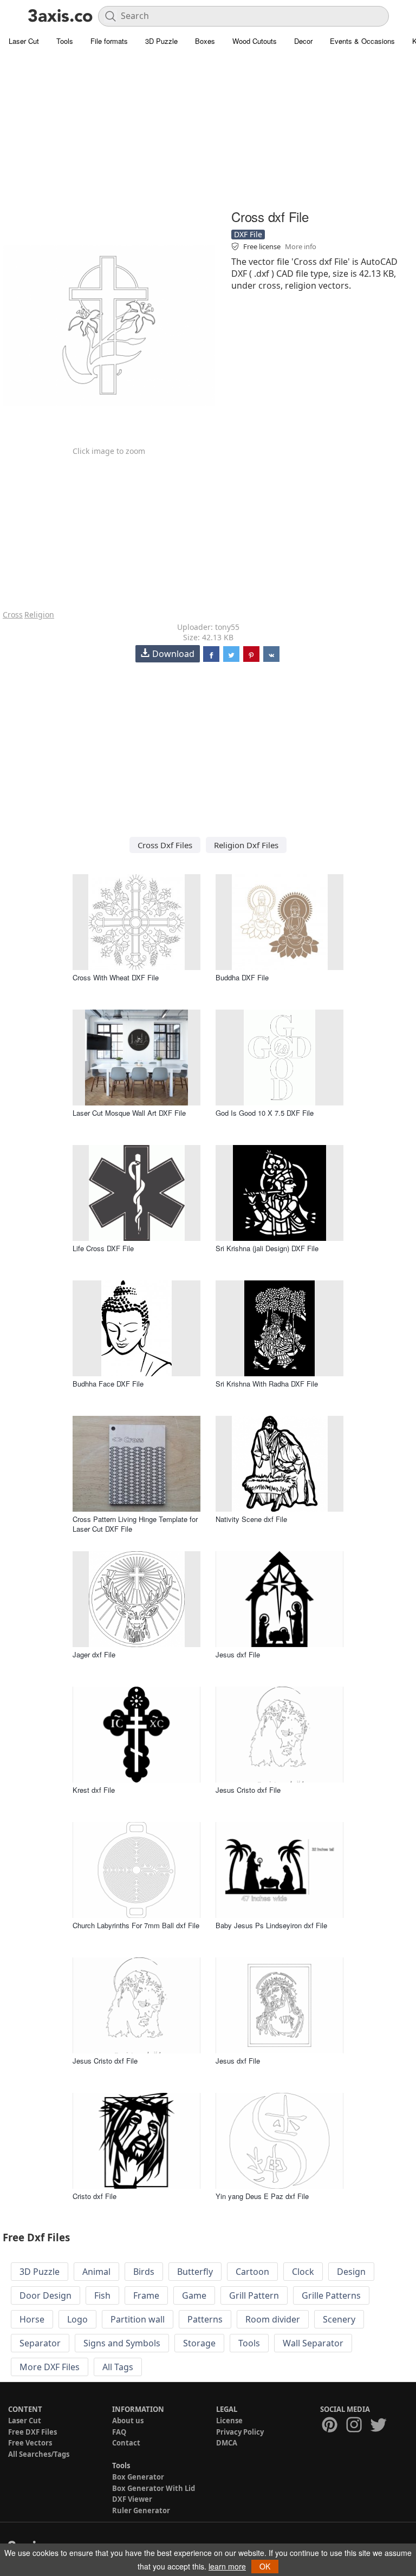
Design (351, 2272)
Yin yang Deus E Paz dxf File (262, 2196)
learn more (227, 2566)
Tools (65, 41)
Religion (39, 614)
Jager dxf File (94, 1654)
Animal (96, 2272)
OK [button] (265, 2566)
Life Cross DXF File (103, 1248)
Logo (77, 2319)
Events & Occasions (362, 41)
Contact (126, 2443)
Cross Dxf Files (165, 845)
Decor (303, 41)
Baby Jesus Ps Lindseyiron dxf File (271, 1925)
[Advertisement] (208, 130)
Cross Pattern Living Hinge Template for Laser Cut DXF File (135, 1524)
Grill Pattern (254, 2295)
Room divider (273, 2319)
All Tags (118, 2367)
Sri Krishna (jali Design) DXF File (267, 1248)
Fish (102, 2295)
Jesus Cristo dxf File (248, 1790)
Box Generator (138, 2477)
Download (173, 654)
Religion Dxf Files (246, 845)
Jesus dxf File (238, 1654)
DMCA (227, 2443)
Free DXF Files (32, 2432)
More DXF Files (50, 2367)
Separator (40, 2343)
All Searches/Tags (39, 2454)
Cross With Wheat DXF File (116, 977)
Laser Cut (24, 41)
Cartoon (252, 2272)
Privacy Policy (240, 2432)
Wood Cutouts (255, 41)
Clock (303, 2272)
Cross (13, 614)
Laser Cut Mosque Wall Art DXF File (129, 1113)
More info (301, 246)
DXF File (248, 234)
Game (194, 2295)
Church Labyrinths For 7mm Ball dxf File (136, 1925)
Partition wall (138, 2319)
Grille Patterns (331, 2295)
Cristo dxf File (95, 2196)
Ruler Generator (141, 2510)
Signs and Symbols (122, 2343)
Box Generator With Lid (154, 2488)
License (229, 2421)
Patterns (205, 2319)
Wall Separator (313, 2343)
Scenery (339, 2319)
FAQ (119, 2432)
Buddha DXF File (242, 977)
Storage (199, 2343)
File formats (109, 41)
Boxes (205, 41)
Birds (144, 2272)
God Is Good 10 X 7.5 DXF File (265, 1113)
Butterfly (195, 2272)
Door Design (45, 2295)
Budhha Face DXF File (108, 1384)
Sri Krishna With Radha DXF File (267, 1384)
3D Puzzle (161, 41)
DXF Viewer (132, 2499)
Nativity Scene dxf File (251, 1519)
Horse (32, 2319)
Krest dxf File (94, 1790)
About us (128, 2421)
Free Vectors (30, 2443)
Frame (146, 2295)
